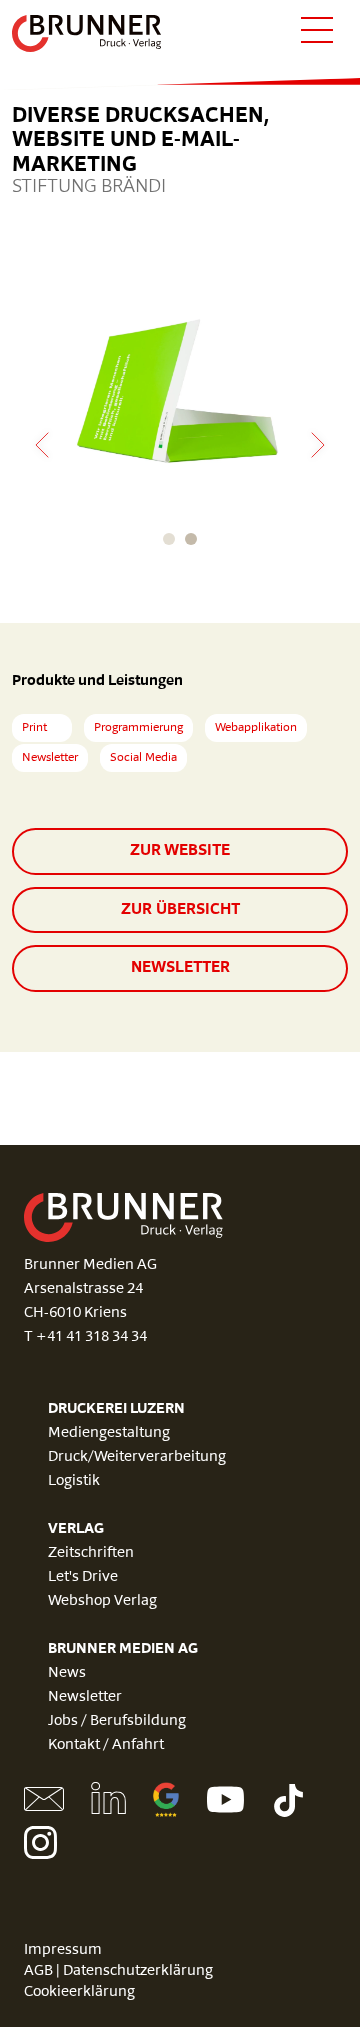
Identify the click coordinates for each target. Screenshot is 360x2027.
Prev (42, 445)
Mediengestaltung (109, 1433)
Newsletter (50, 758)
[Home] (87, 33)
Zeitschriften (91, 1553)
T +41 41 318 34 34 (85, 1337)
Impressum (63, 1950)
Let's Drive (83, 1577)
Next (318, 445)
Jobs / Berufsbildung (117, 1721)
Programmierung (138, 728)
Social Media (143, 758)
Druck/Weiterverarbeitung (137, 1457)
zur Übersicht (180, 910)
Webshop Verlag (102, 1601)
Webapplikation (256, 728)
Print (34, 728)
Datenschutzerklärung (138, 1971)
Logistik (74, 1481)
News (67, 1673)
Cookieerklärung (79, 1992)
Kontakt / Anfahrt (106, 1745)
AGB (38, 1971)
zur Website (180, 851)
